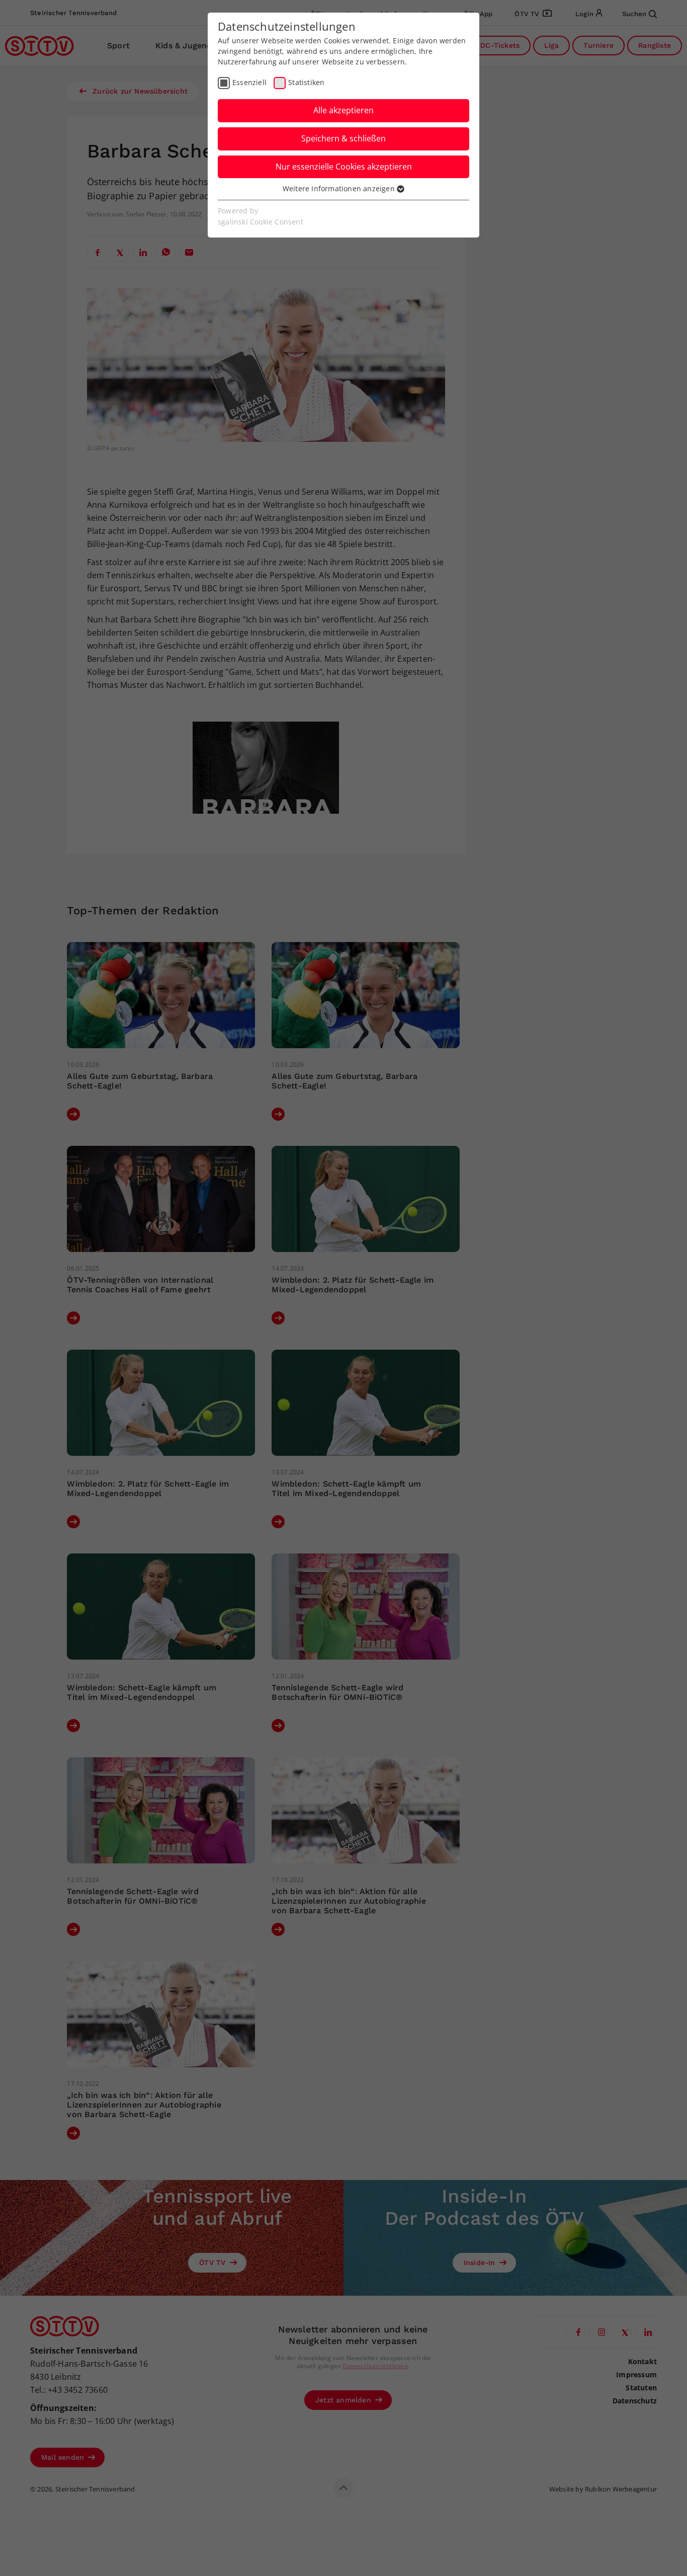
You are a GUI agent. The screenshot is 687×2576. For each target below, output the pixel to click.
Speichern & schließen (343, 138)
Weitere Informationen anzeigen (340, 188)
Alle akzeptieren (343, 110)
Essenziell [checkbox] (249, 82)
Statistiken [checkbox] (306, 82)
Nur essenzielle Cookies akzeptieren (344, 167)
